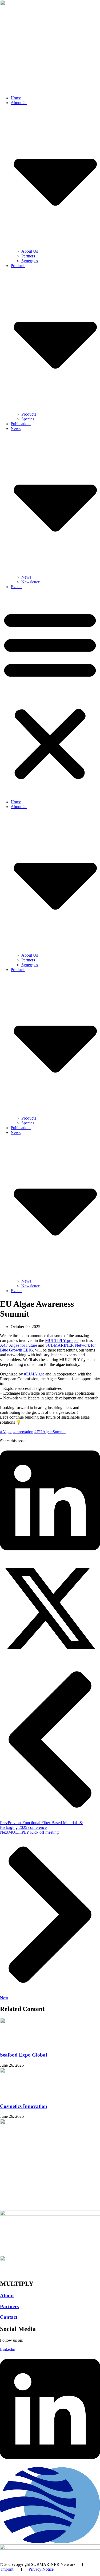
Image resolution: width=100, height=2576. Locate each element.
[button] (50, 694)
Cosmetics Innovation (24, 2106)
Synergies (30, 261)
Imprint (7, 2569)
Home (16, 98)
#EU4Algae (34, 1374)
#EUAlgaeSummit (50, 1432)
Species (28, 419)
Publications (21, 424)
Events (16, 587)
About (7, 2296)
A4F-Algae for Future (19, 1345)
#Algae (6, 1432)
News (26, 577)
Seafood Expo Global (23, 2055)
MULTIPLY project (62, 1340)
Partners (28, 256)
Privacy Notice (41, 2569)
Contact (9, 2317)
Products (29, 414)
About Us (30, 251)
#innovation (23, 1432)
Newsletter (30, 582)
